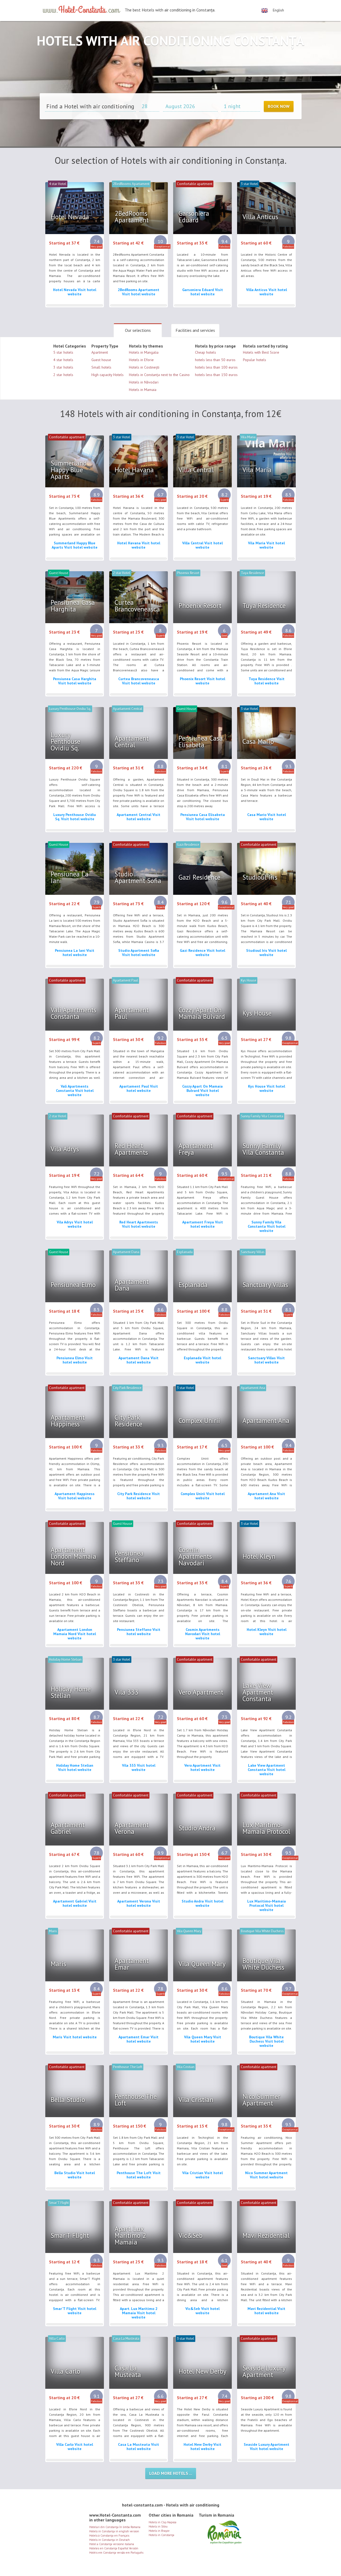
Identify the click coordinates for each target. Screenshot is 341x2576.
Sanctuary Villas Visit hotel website (266, 1360)
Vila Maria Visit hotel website (266, 545)
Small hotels (101, 367)
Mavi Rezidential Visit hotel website (266, 2311)
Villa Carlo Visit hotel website (75, 2447)
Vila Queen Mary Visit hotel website (203, 2039)
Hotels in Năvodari (144, 382)
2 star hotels (63, 375)
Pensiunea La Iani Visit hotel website (75, 953)
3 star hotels (63, 367)
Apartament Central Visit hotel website (139, 817)
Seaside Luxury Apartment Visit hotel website (267, 2447)
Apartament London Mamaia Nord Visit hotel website (75, 1634)
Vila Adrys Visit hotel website (75, 1224)
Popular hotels (255, 360)
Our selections (138, 330)
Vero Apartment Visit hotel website (202, 1767)
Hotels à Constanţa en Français (109, 2536)
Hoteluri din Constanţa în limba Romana (115, 2527)
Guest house (101, 360)
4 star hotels (63, 360)
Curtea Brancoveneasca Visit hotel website (139, 681)
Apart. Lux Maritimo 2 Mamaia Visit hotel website (139, 2313)
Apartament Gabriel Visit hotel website (75, 1903)
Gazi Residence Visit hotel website (202, 953)
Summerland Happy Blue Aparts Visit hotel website (75, 545)
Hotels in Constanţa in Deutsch (109, 2540)
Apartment (100, 352)
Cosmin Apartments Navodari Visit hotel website (203, 1634)
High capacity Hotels (107, 375)
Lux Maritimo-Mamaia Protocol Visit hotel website (267, 1905)
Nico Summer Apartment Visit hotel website (266, 2175)
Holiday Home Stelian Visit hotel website (75, 1767)
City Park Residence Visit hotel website (139, 1496)
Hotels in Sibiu (158, 2526)
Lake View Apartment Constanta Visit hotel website (267, 1770)
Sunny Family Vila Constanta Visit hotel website (267, 1226)
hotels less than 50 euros (215, 360)
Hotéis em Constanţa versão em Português (116, 2553)
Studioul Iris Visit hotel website (266, 953)
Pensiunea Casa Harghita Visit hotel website (75, 681)
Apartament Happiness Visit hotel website (75, 1496)
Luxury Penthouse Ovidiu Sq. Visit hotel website (75, 817)
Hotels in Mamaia (143, 390)
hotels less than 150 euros (216, 375)
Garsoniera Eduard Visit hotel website (203, 292)
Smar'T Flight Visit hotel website (75, 2311)
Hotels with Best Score (261, 352)
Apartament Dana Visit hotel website (139, 1360)
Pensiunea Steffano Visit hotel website (139, 1632)
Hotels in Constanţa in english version (114, 2531)
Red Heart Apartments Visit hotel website (139, 1224)
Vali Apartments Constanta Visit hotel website (75, 1091)
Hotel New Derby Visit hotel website (202, 2447)
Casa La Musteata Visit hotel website (139, 2447)
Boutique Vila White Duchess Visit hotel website (266, 2041)
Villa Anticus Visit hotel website (267, 292)
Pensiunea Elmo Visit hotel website (75, 1360)
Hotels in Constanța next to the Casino (159, 375)
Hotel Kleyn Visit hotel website (267, 1632)
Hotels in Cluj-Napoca (163, 2522)
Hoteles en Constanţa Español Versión (114, 2548)
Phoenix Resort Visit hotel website (202, 681)
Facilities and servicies (195, 330)
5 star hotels (63, 352)
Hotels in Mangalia (144, 352)
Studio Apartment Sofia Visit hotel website (139, 953)
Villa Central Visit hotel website (202, 545)
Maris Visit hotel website (75, 2037)
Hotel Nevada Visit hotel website (75, 292)
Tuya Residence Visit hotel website (267, 681)
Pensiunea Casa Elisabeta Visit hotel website (203, 817)
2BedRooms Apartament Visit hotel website (139, 292)
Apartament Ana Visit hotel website (266, 1496)
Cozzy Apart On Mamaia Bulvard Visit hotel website (202, 1091)
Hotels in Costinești (144, 367)
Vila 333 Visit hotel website (139, 1767)
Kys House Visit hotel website (267, 1088)
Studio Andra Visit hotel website (202, 1903)
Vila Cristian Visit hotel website (202, 2175)
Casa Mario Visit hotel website (267, 817)
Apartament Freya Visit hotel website (203, 1224)
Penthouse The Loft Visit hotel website (139, 2175)
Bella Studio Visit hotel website (75, 2175)
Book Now (279, 106)
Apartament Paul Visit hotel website (139, 1088)
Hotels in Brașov (159, 2531)
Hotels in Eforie (141, 360)
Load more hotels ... (171, 2473)
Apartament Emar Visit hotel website (139, 2039)
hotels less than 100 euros (216, 367)
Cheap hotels (206, 352)
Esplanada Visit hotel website (202, 1360)
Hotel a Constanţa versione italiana (112, 2544)
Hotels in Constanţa (161, 2535)
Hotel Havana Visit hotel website (139, 545)
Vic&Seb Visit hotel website (202, 2311)
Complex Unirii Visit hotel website (203, 1496)
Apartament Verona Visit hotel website (139, 1903)
